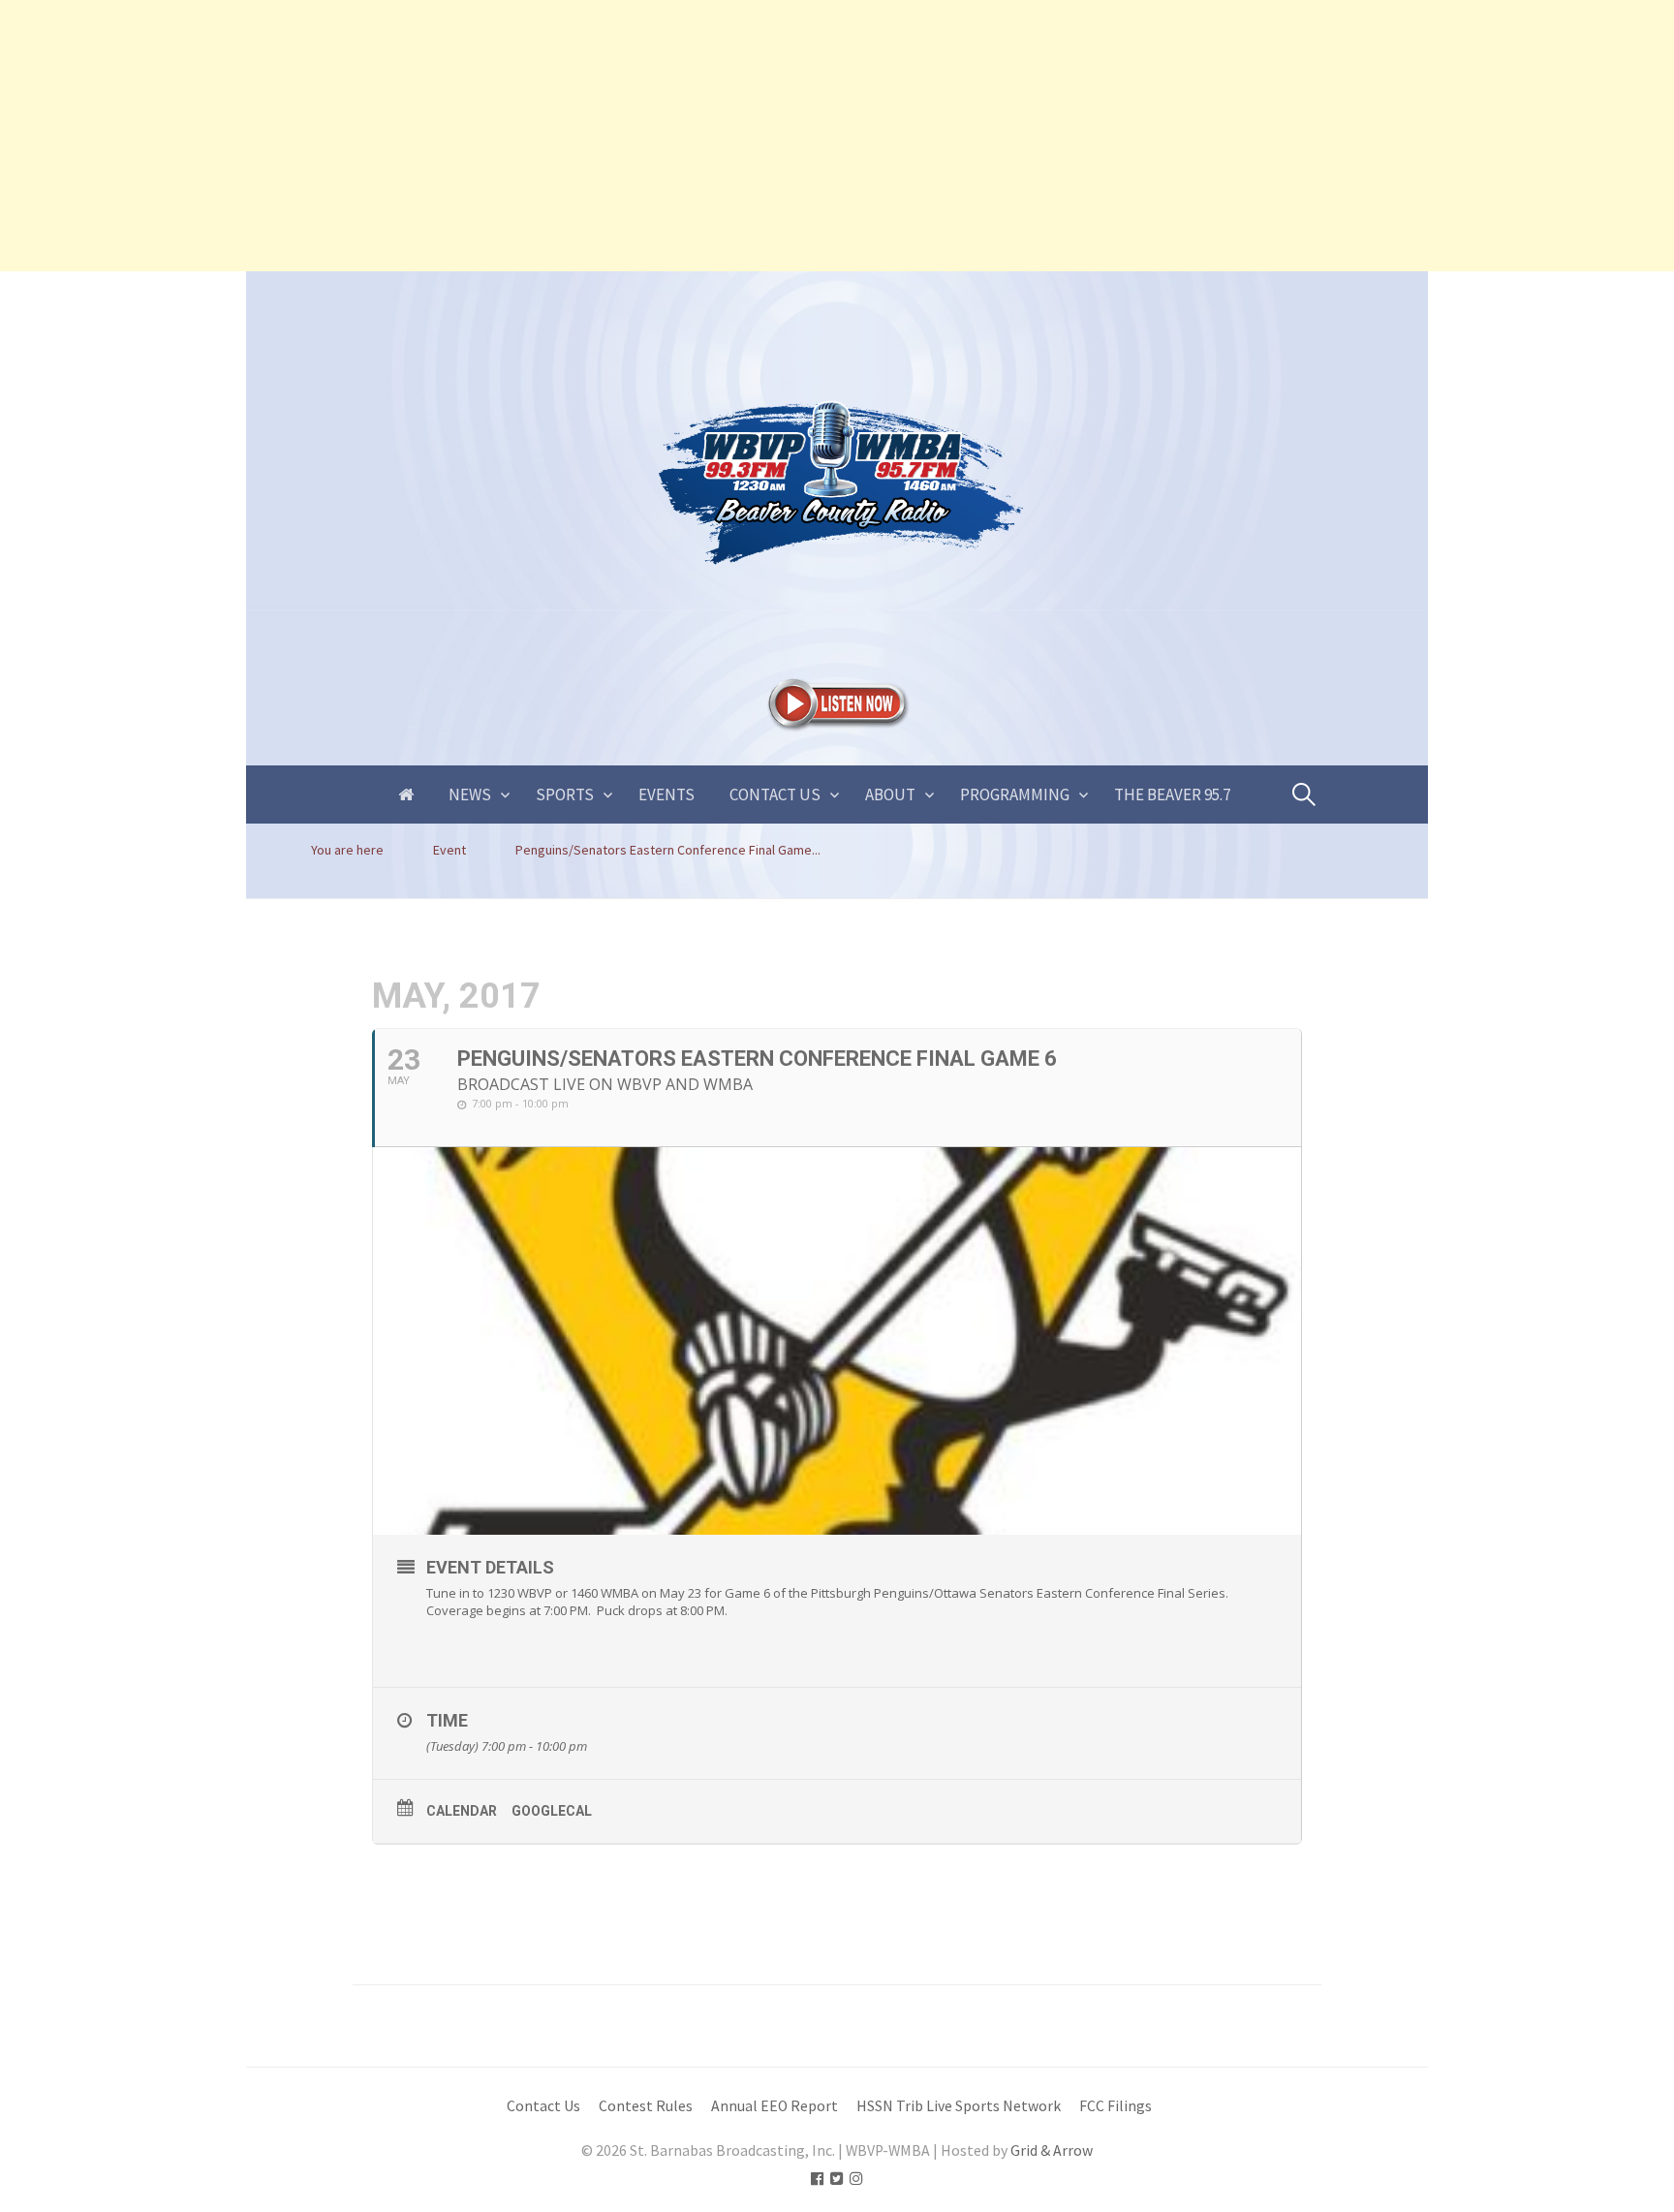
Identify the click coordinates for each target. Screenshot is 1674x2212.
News (470, 794)
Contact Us (775, 794)
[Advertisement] (581, 136)
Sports (565, 794)
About (890, 794)
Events (666, 794)
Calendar (462, 1811)
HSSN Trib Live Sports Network (959, 2106)
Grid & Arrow (1052, 2150)
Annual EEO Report (775, 2106)
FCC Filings (1116, 2106)
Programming (1015, 794)
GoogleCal (552, 1811)
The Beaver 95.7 (1172, 794)
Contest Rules (646, 2106)
